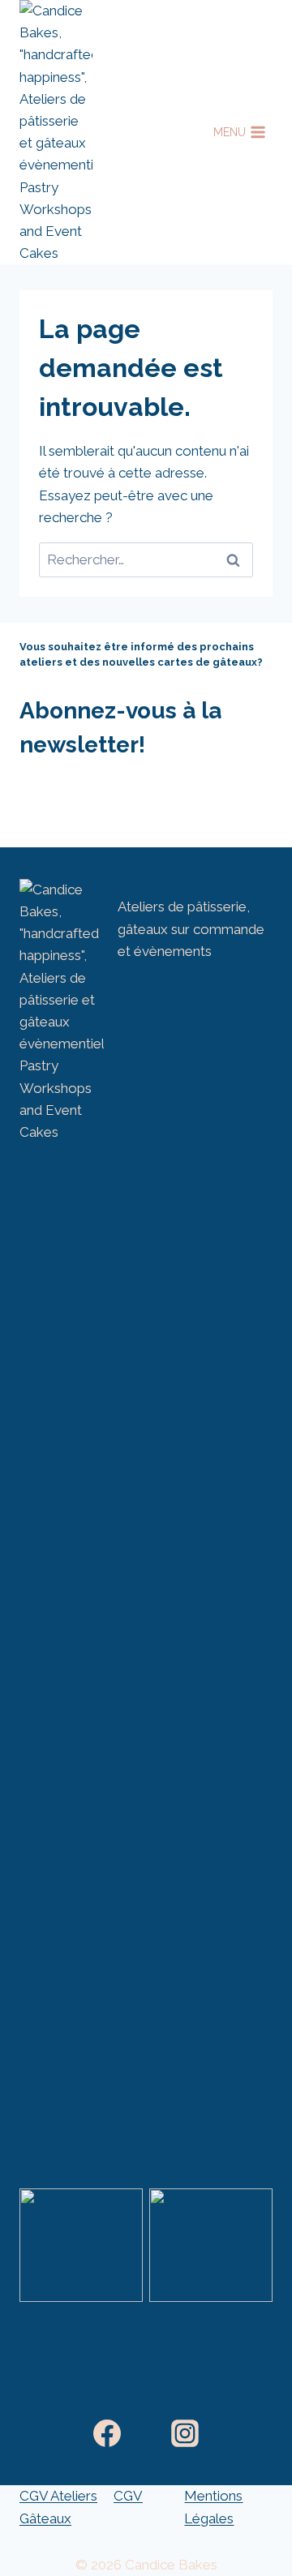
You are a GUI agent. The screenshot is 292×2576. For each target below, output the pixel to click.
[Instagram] (185, 2433)
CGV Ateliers (58, 2496)
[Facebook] (107, 2433)
